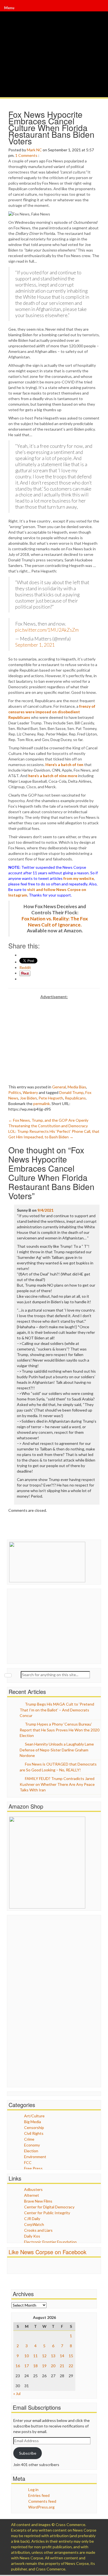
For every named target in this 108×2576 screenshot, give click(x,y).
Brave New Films (38, 2201)
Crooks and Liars (38, 2230)
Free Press (33, 2168)
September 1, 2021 (35, 645)
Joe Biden (28, 1098)
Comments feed (42, 2501)
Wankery (30, 1092)
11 (35, 2356)
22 (71, 2366)
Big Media (33, 2122)
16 (18, 2366)
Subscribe (28, 2453)
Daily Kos (32, 2236)
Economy (32, 2145)
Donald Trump (71, 1092)
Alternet (32, 2195)
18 (35, 2366)
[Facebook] (98, 8)
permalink (42, 1104)
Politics (15, 1092)
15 (71, 2356)
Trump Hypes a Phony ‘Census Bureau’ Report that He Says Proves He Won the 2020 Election (60, 1730)
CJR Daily (32, 2219)
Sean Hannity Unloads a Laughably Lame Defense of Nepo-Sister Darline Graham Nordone (57, 1750)
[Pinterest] (99, 8)
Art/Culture (34, 2116)
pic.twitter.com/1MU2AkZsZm (47, 630)
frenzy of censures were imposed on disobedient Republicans (52, 712)
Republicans (75, 1098)
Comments (28, 155)
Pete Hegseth (51, 1098)
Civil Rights (34, 2133)
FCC (28, 2162)
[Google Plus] (99, 8)
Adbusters (33, 2189)
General (59, 1087)
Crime (29, 2139)
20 (53, 2366)
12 (44, 2356)
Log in (33, 2490)
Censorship (34, 2127)
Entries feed (39, 2495)
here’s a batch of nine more (53, 776)
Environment (35, 2157)
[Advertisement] (55, 1038)
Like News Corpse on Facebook (47, 2252)
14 (62, 2356)
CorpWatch (34, 2224)
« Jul (17, 2393)
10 (27, 2356)
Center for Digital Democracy (49, 2207)
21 (62, 2366)
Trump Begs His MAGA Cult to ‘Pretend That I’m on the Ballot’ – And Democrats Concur (57, 1710)
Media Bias (77, 1087)
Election (31, 2151)
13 (53, 2356)
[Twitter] (98, 8)
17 (27, 2366)
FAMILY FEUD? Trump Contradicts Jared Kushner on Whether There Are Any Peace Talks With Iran (57, 1784)
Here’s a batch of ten (64, 764)
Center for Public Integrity (47, 2213)
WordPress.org (41, 2507)
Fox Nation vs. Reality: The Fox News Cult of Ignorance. (55, 922)
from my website (79, 878)
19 (44, 2366)
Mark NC (34, 150)
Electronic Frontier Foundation (50, 2242)
